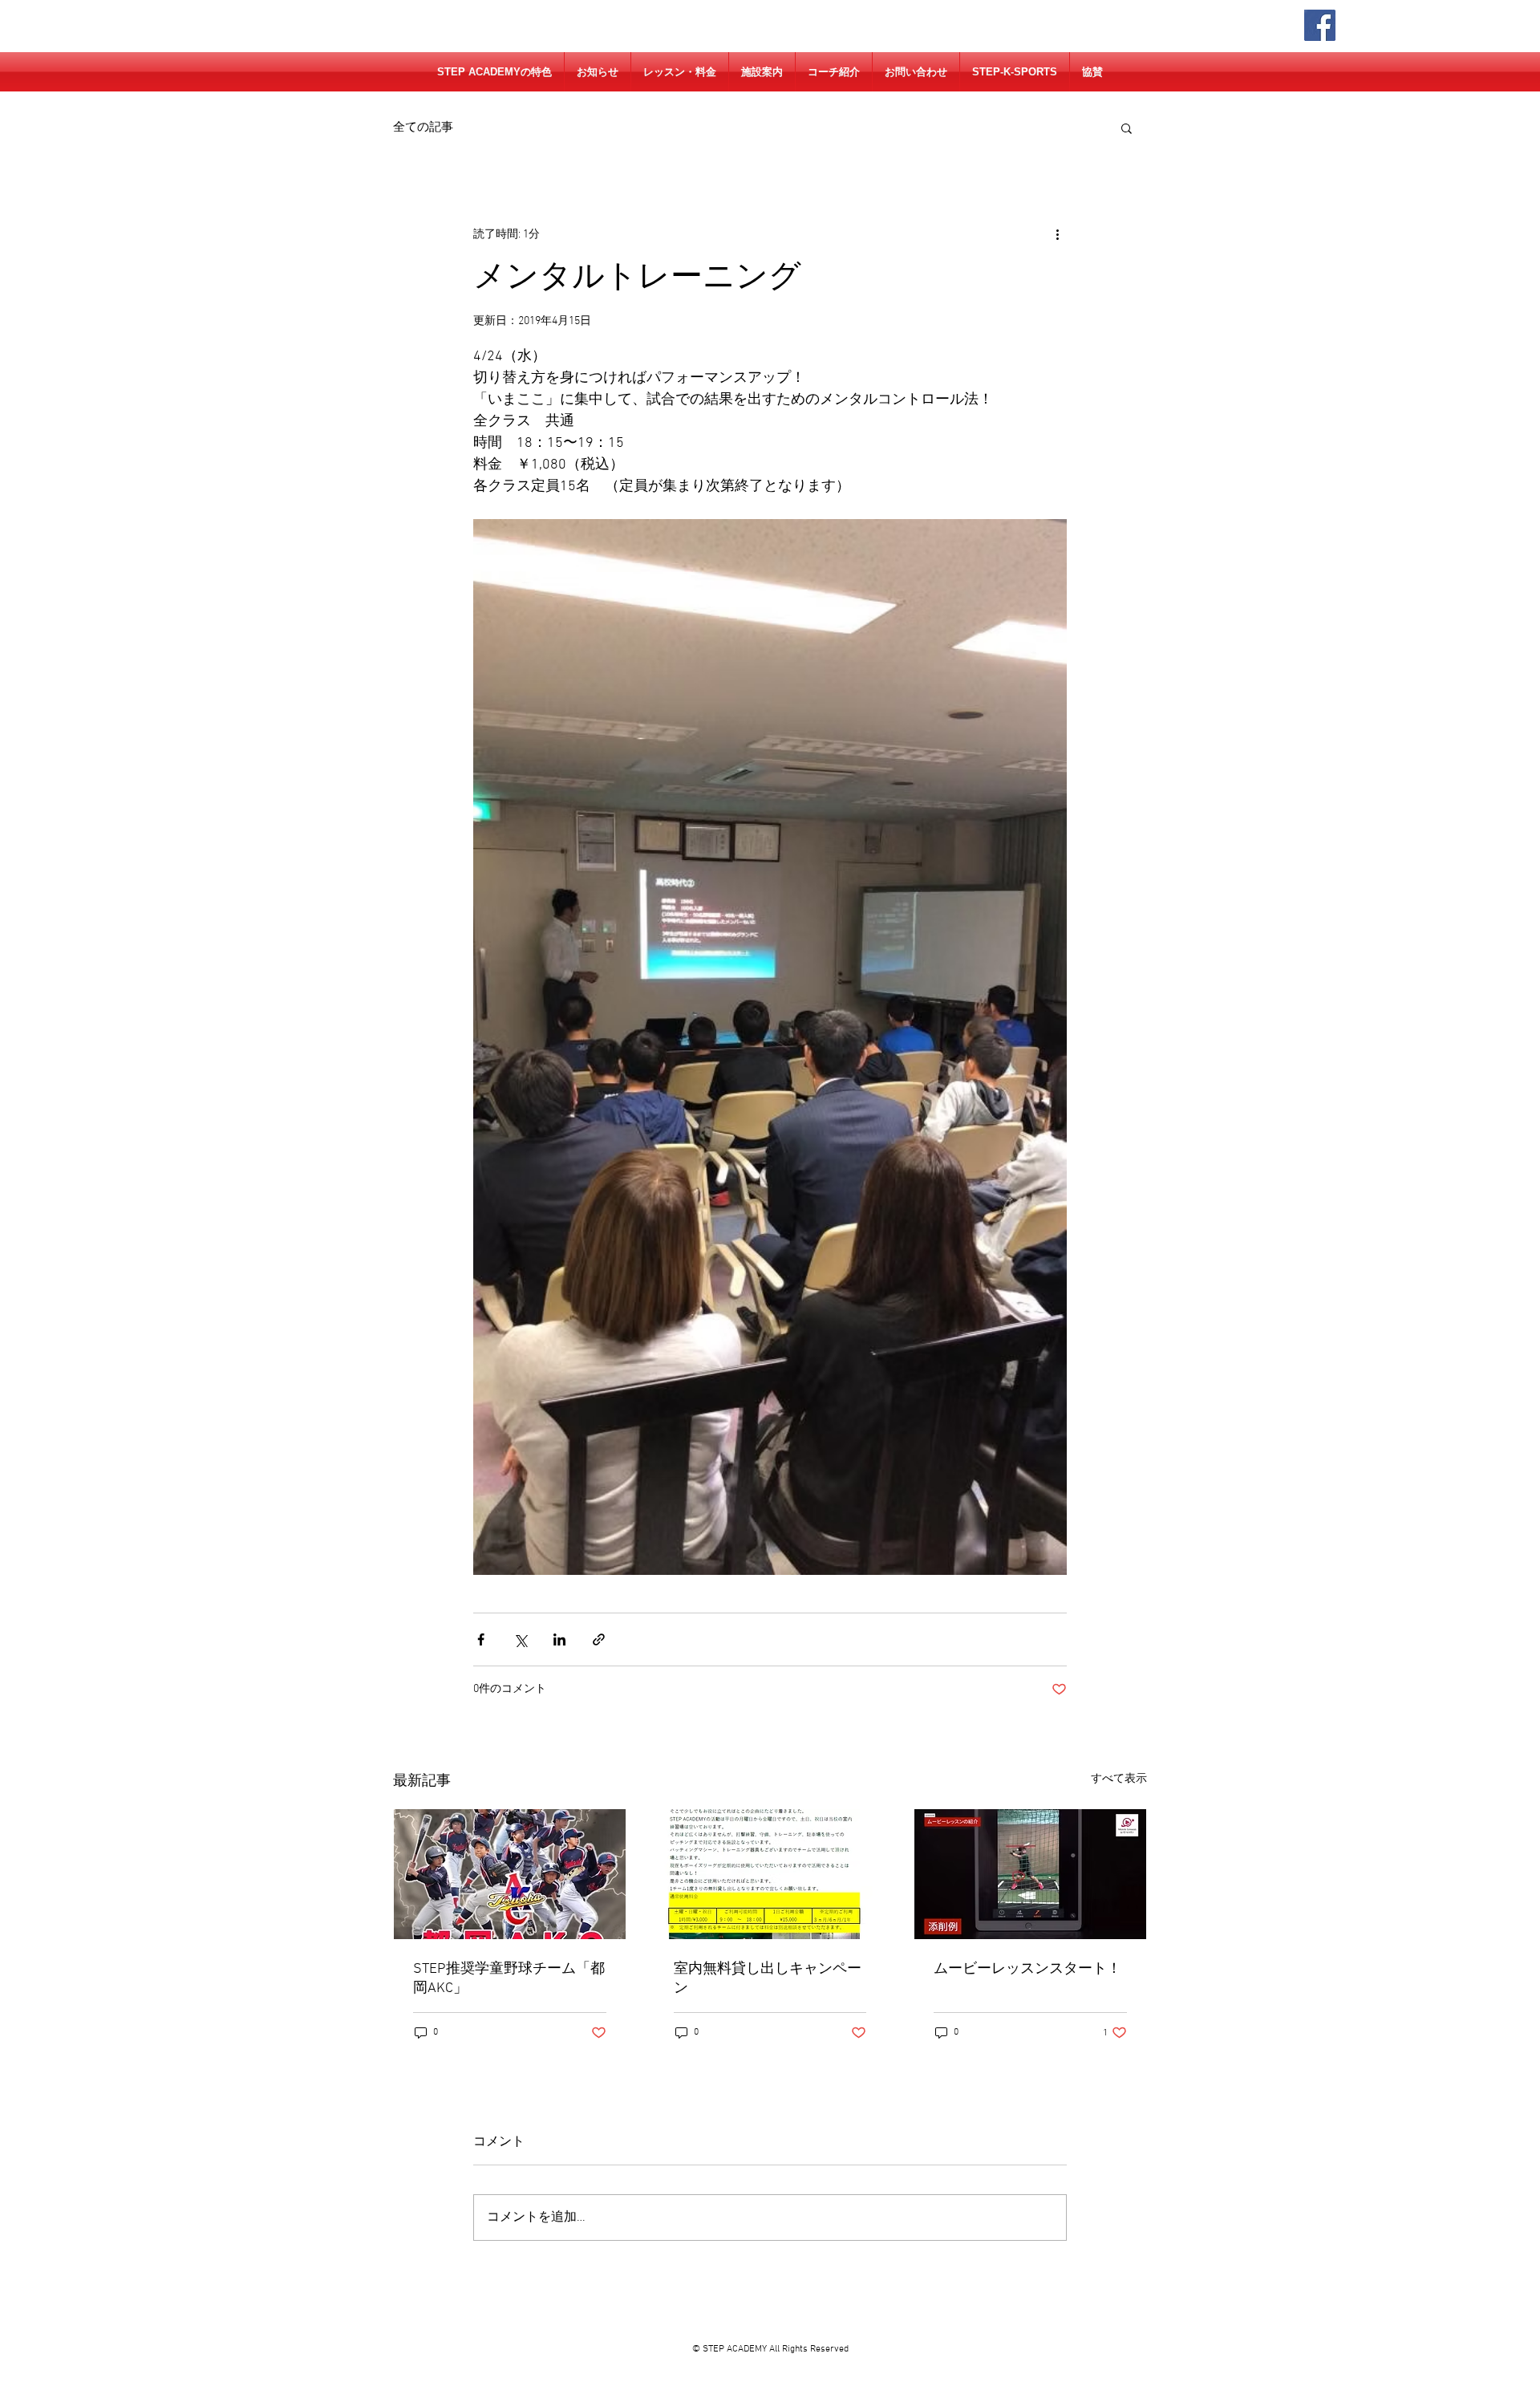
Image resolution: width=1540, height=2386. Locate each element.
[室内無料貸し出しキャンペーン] (770, 1874)
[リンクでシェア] (599, 1639)
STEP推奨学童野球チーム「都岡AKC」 (509, 1979)
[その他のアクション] (1057, 234)
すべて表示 (1119, 1779)
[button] (1127, 128)
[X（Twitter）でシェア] (520, 1639)
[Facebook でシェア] (481, 1639)
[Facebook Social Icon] (1320, 25)
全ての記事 (423, 128)
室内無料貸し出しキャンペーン (768, 1979)
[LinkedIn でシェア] (559, 1639)
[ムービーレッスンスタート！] (1030, 1874)
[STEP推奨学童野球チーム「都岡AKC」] (510, 1874)
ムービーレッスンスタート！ (1027, 1969)
